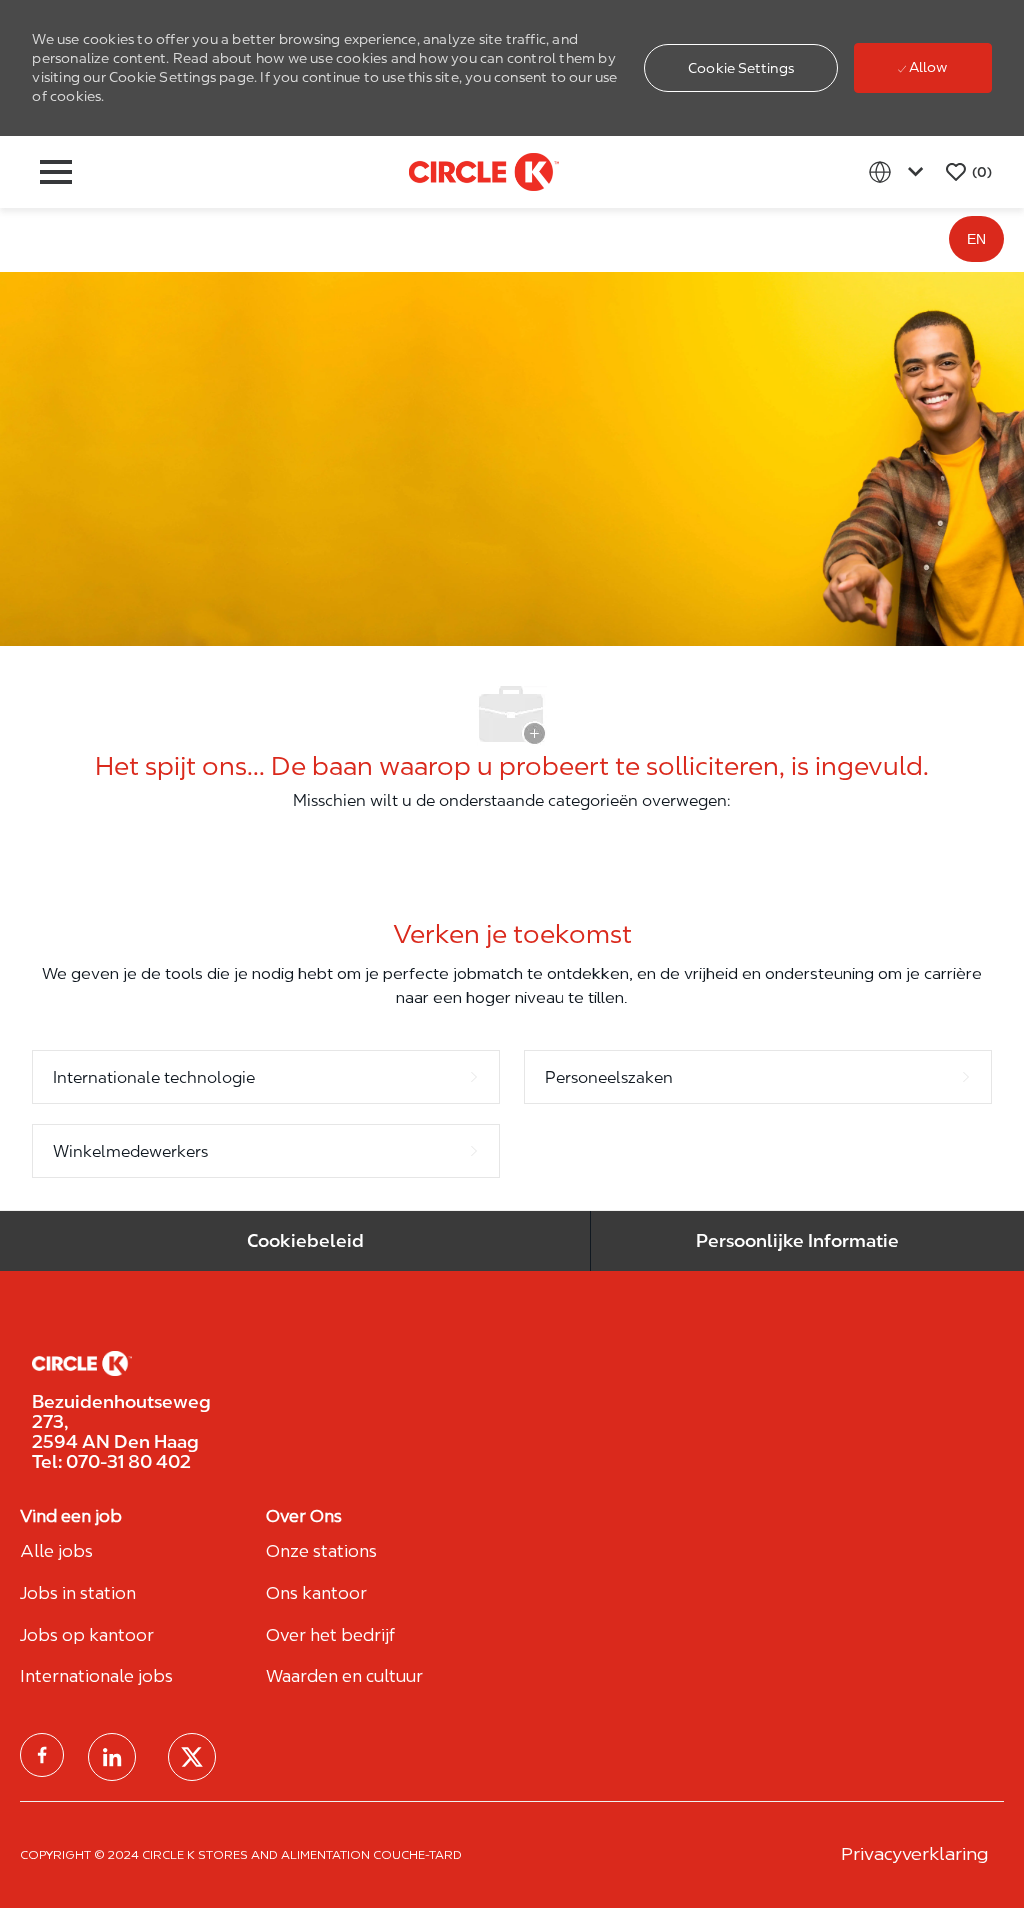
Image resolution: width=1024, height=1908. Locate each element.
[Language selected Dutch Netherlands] (900, 172)
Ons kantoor (316, 1593)
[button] (741, 68)
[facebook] (42, 1755)
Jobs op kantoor (87, 1635)
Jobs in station (78, 1593)
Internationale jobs (96, 1676)
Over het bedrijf (330, 1635)
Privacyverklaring (914, 1853)
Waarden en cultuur (344, 1676)
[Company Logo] (484, 171)
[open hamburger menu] (56, 172)
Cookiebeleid (305, 1240)
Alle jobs (56, 1551)
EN (976, 239)
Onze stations (321, 1551)
